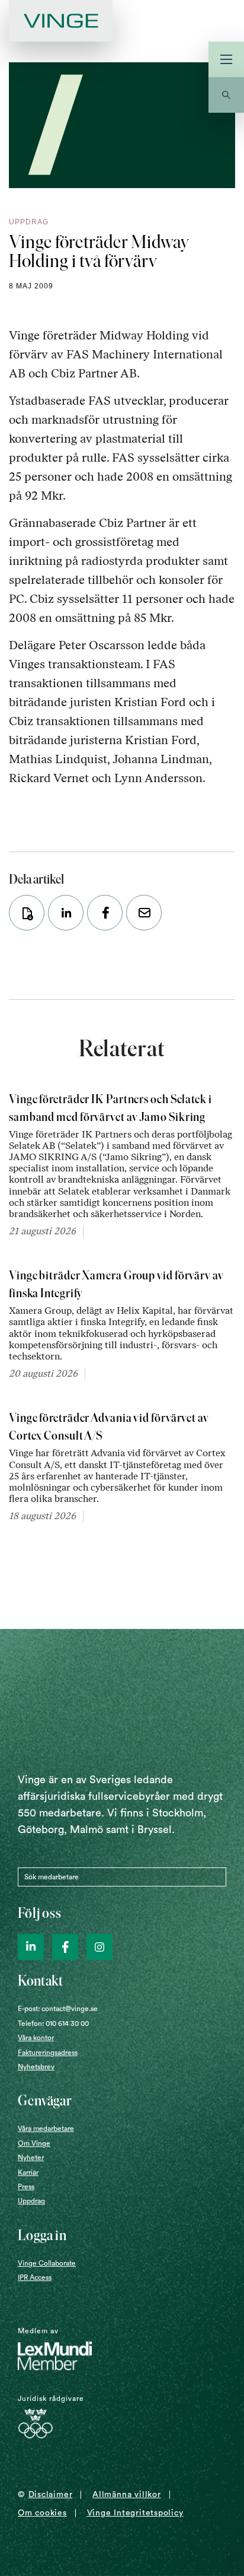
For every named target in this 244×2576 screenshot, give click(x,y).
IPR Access (35, 2278)
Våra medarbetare (46, 2129)
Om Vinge (34, 2143)
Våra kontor (36, 2038)
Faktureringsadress (48, 2053)
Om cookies (42, 2513)
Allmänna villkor (126, 2495)
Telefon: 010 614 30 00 (53, 2024)
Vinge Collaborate (47, 2263)
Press (26, 2187)
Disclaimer (51, 2495)
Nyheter (31, 2158)
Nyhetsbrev (36, 2067)
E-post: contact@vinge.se (58, 2009)
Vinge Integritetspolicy (135, 2513)
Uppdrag (31, 2201)
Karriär (28, 2172)
